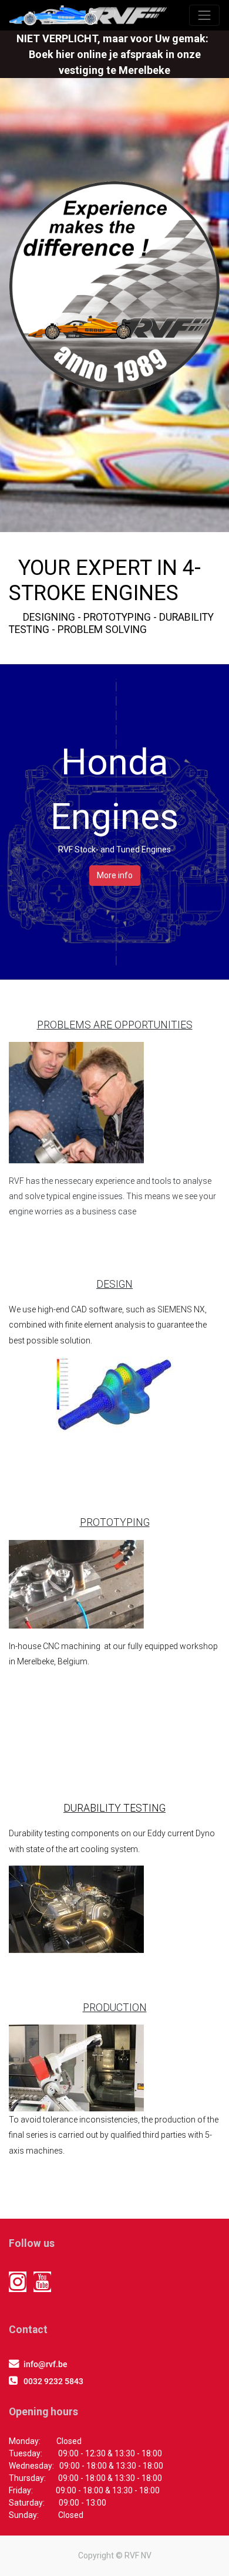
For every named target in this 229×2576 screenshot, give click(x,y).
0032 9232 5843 (53, 2381)
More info (115, 875)
